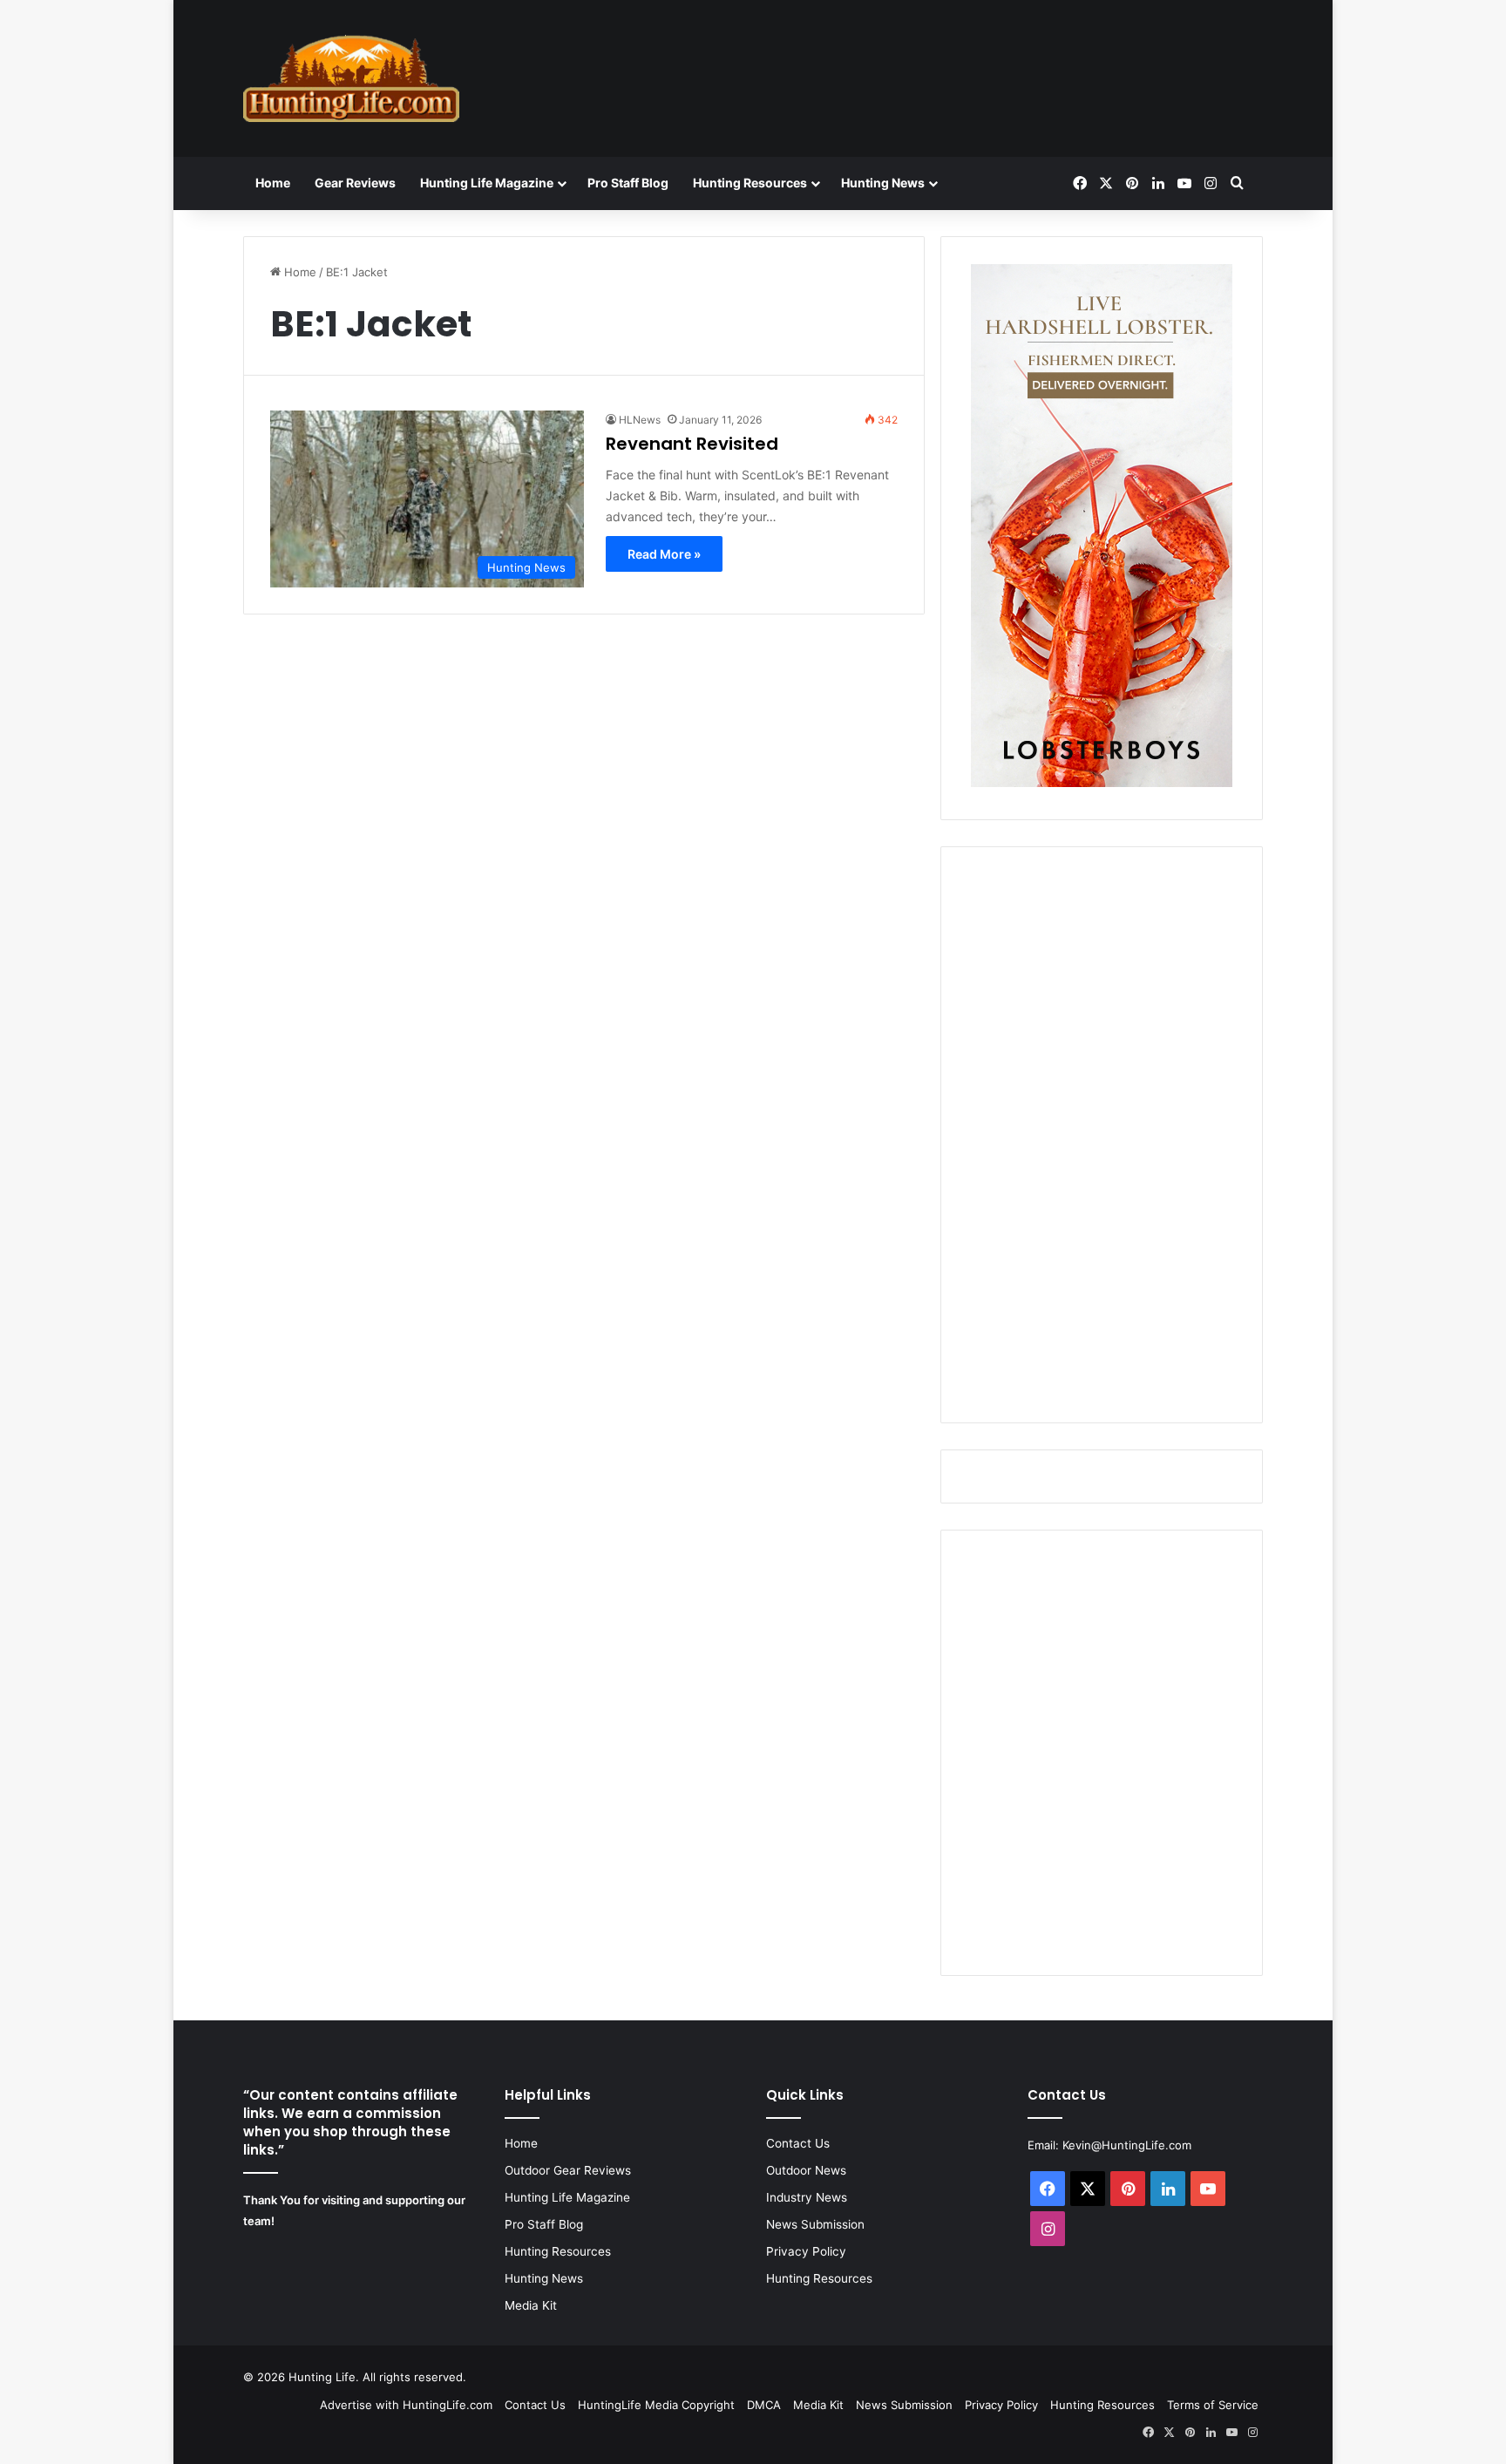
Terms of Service (1213, 2405)
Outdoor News (806, 2170)
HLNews (640, 420)
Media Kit (531, 2305)
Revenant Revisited (692, 444)
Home (273, 183)
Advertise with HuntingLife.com (406, 2405)
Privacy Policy (806, 2251)
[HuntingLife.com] (351, 78)
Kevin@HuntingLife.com (1127, 2145)
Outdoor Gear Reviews (568, 2170)
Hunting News (883, 183)
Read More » (664, 554)
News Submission (815, 2224)
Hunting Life (322, 2377)
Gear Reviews (355, 183)
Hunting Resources (750, 183)
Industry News (807, 2197)
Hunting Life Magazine (487, 183)
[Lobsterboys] (1102, 783)
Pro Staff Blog (628, 183)
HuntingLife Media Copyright (656, 2405)
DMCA (764, 2405)
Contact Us (798, 2143)
